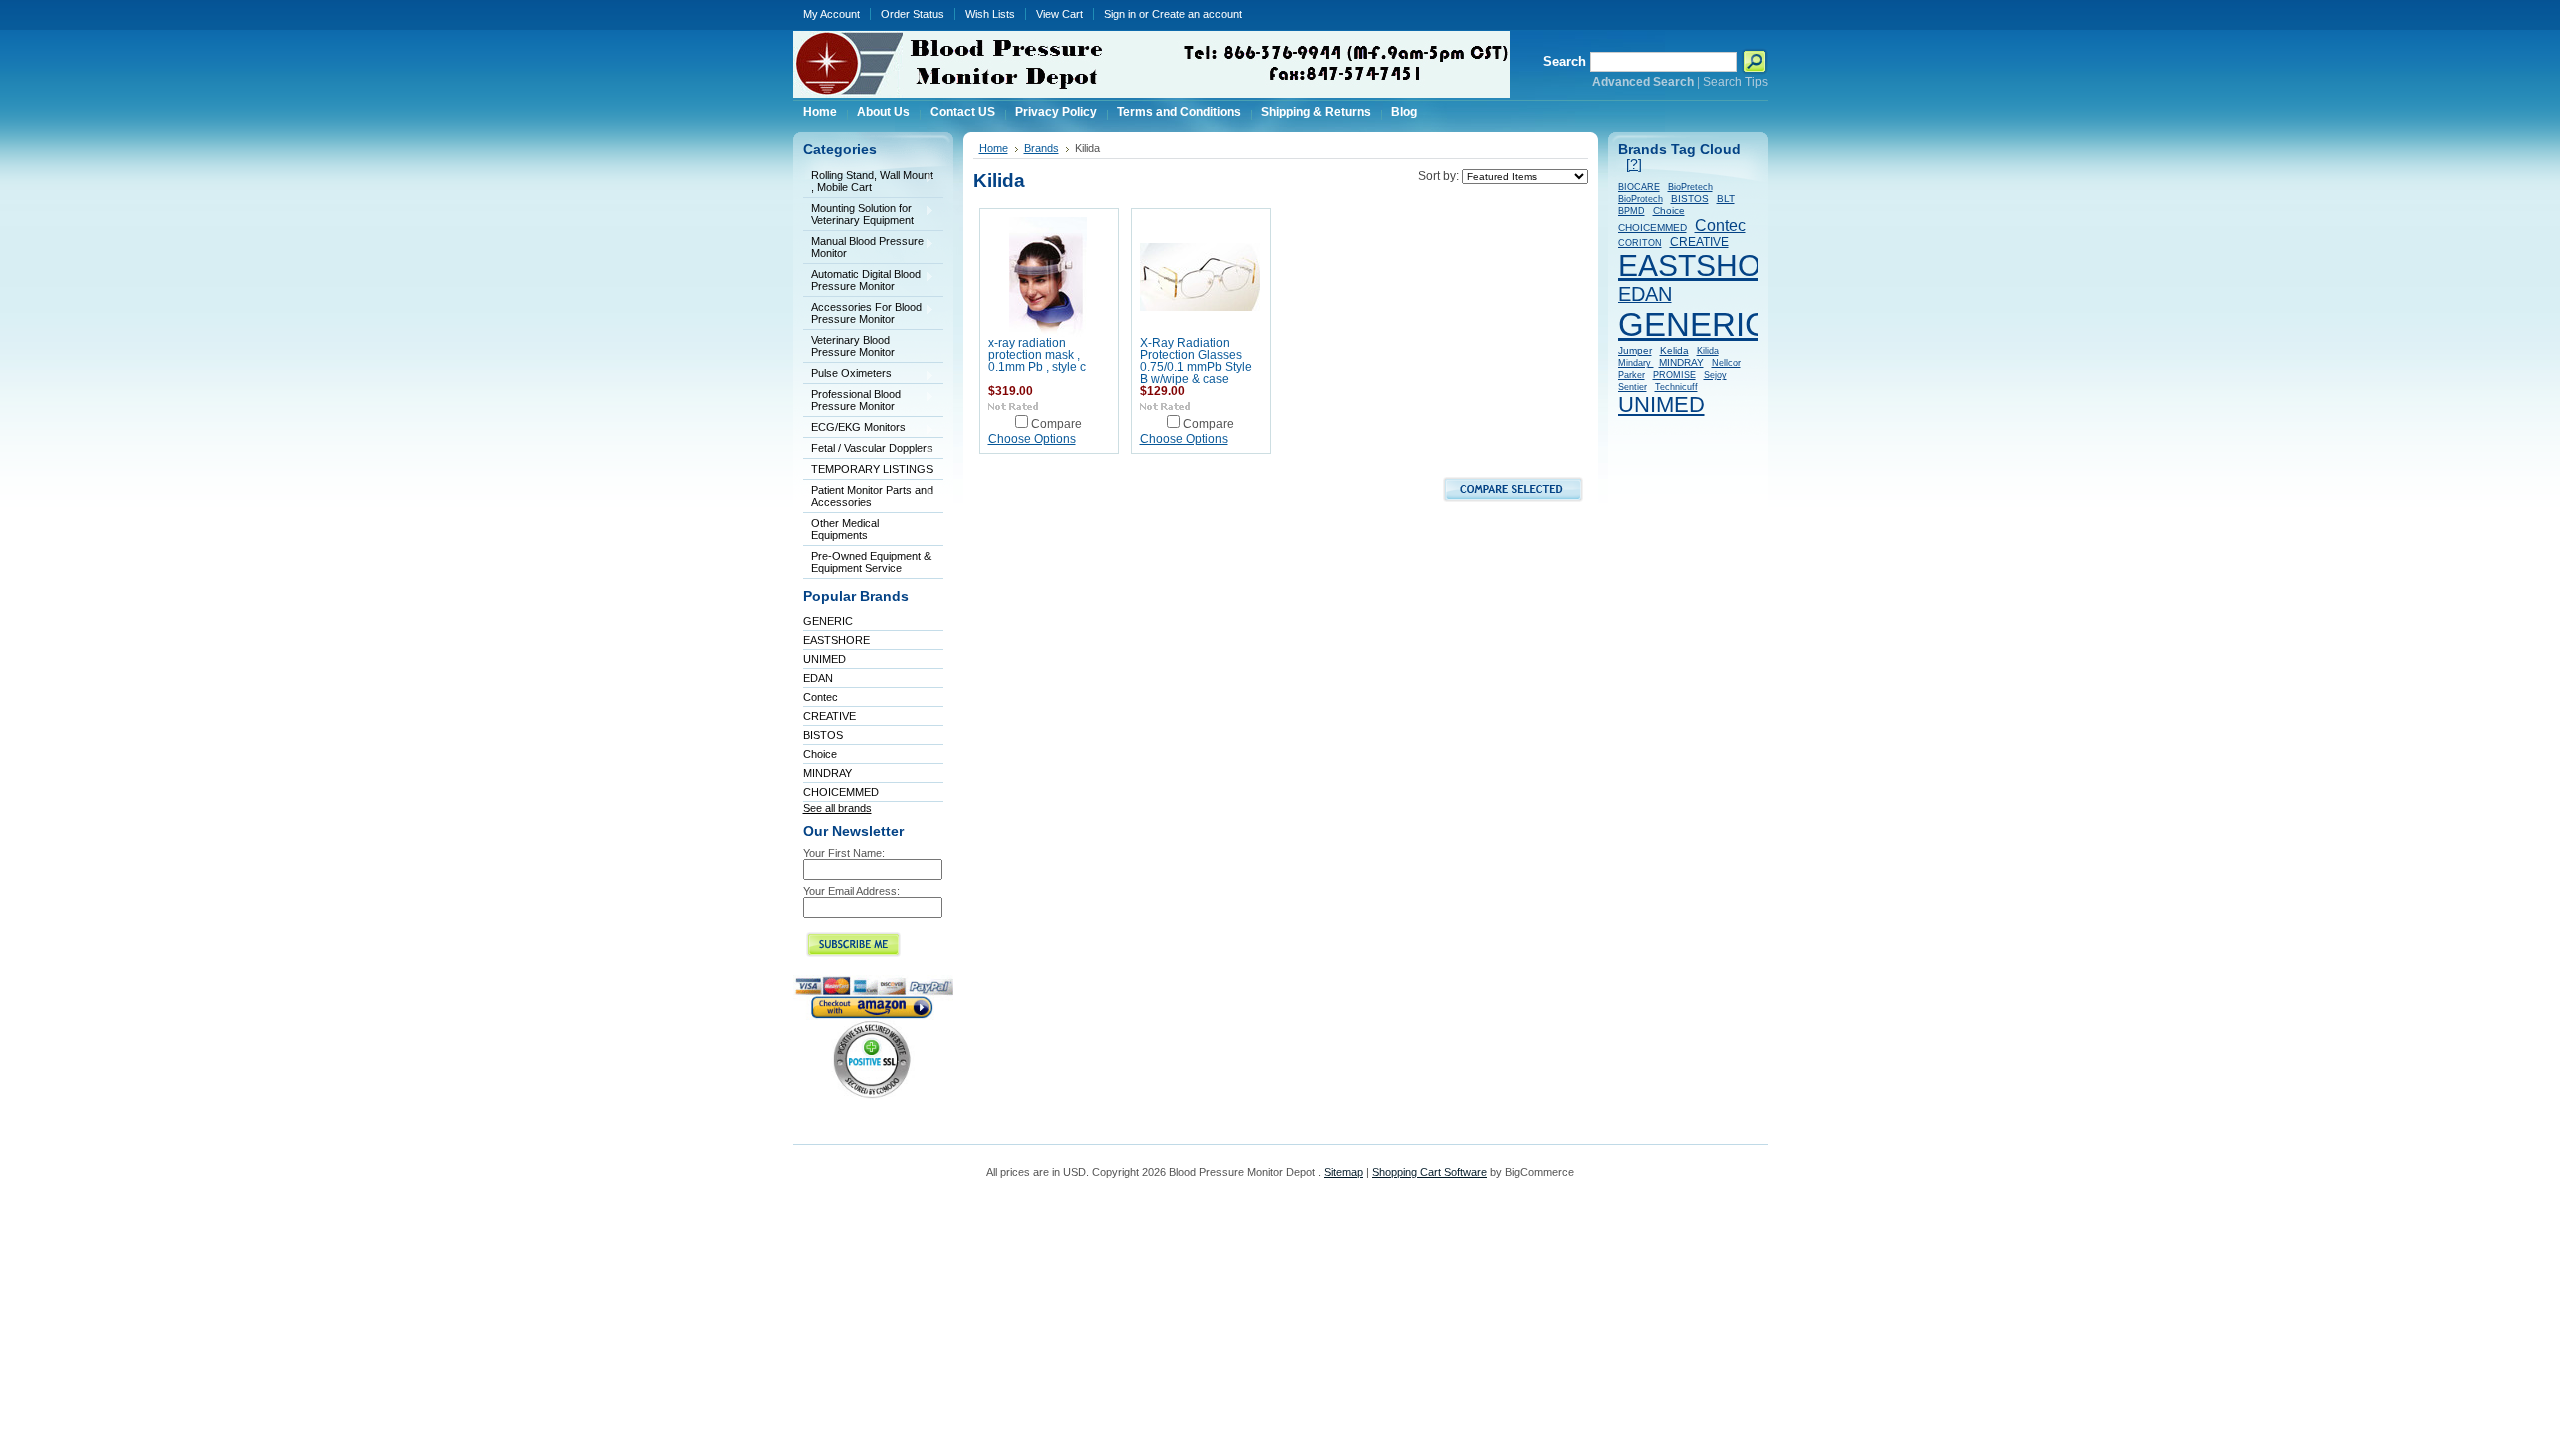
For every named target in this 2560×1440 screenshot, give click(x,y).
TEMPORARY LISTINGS (872, 469)
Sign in (1120, 14)
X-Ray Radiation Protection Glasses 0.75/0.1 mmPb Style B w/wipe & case (1196, 361)
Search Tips (1735, 82)
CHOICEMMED (841, 792)
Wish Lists (990, 14)
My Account (831, 14)
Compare (1056, 424)
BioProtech (1640, 199)
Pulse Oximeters (847, 374)
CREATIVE (829, 716)
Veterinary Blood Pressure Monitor (853, 346)
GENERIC (828, 621)
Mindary (1636, 363)
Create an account (1197, 14)
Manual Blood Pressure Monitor (863, 247)
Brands (1041, 148)
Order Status (912, 14)
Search (1564, 61)
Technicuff (1676, 387)
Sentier (1632, 387)
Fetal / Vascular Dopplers (868, 449)
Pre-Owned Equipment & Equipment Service (871, 562)
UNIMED (824, 659)
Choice (820, 754)
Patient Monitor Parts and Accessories (868, 496)
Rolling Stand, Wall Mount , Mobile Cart (868, 181)
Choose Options (1032, 439)
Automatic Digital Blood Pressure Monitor (862, 280)
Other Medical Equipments (841, 529)
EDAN (818, 678)
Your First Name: (844, 853)
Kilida (1708, 351)
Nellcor (1726, 363)
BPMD (1631, 211)
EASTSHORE (836, 640)
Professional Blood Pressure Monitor (852, 400)
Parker (1631, 375)
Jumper (1635, 350)
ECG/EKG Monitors (854, 428)
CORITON (1640, 243)
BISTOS (823, 735)
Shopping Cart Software (1429, 1172)
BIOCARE (1639, 187)
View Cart (1059, 14)
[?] (1634, 164)
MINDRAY (827, 773)
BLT (1726, 198)
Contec (820, 697)
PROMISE (1674, 375)
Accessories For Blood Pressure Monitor (862, 313)
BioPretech (1690, 187)
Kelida (1674, 350)
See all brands (837, 808)
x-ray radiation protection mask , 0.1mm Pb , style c (1037, 355)
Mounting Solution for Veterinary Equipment (858, 214)
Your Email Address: (851, 891)
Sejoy (1715, 375)
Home (993, 148)
